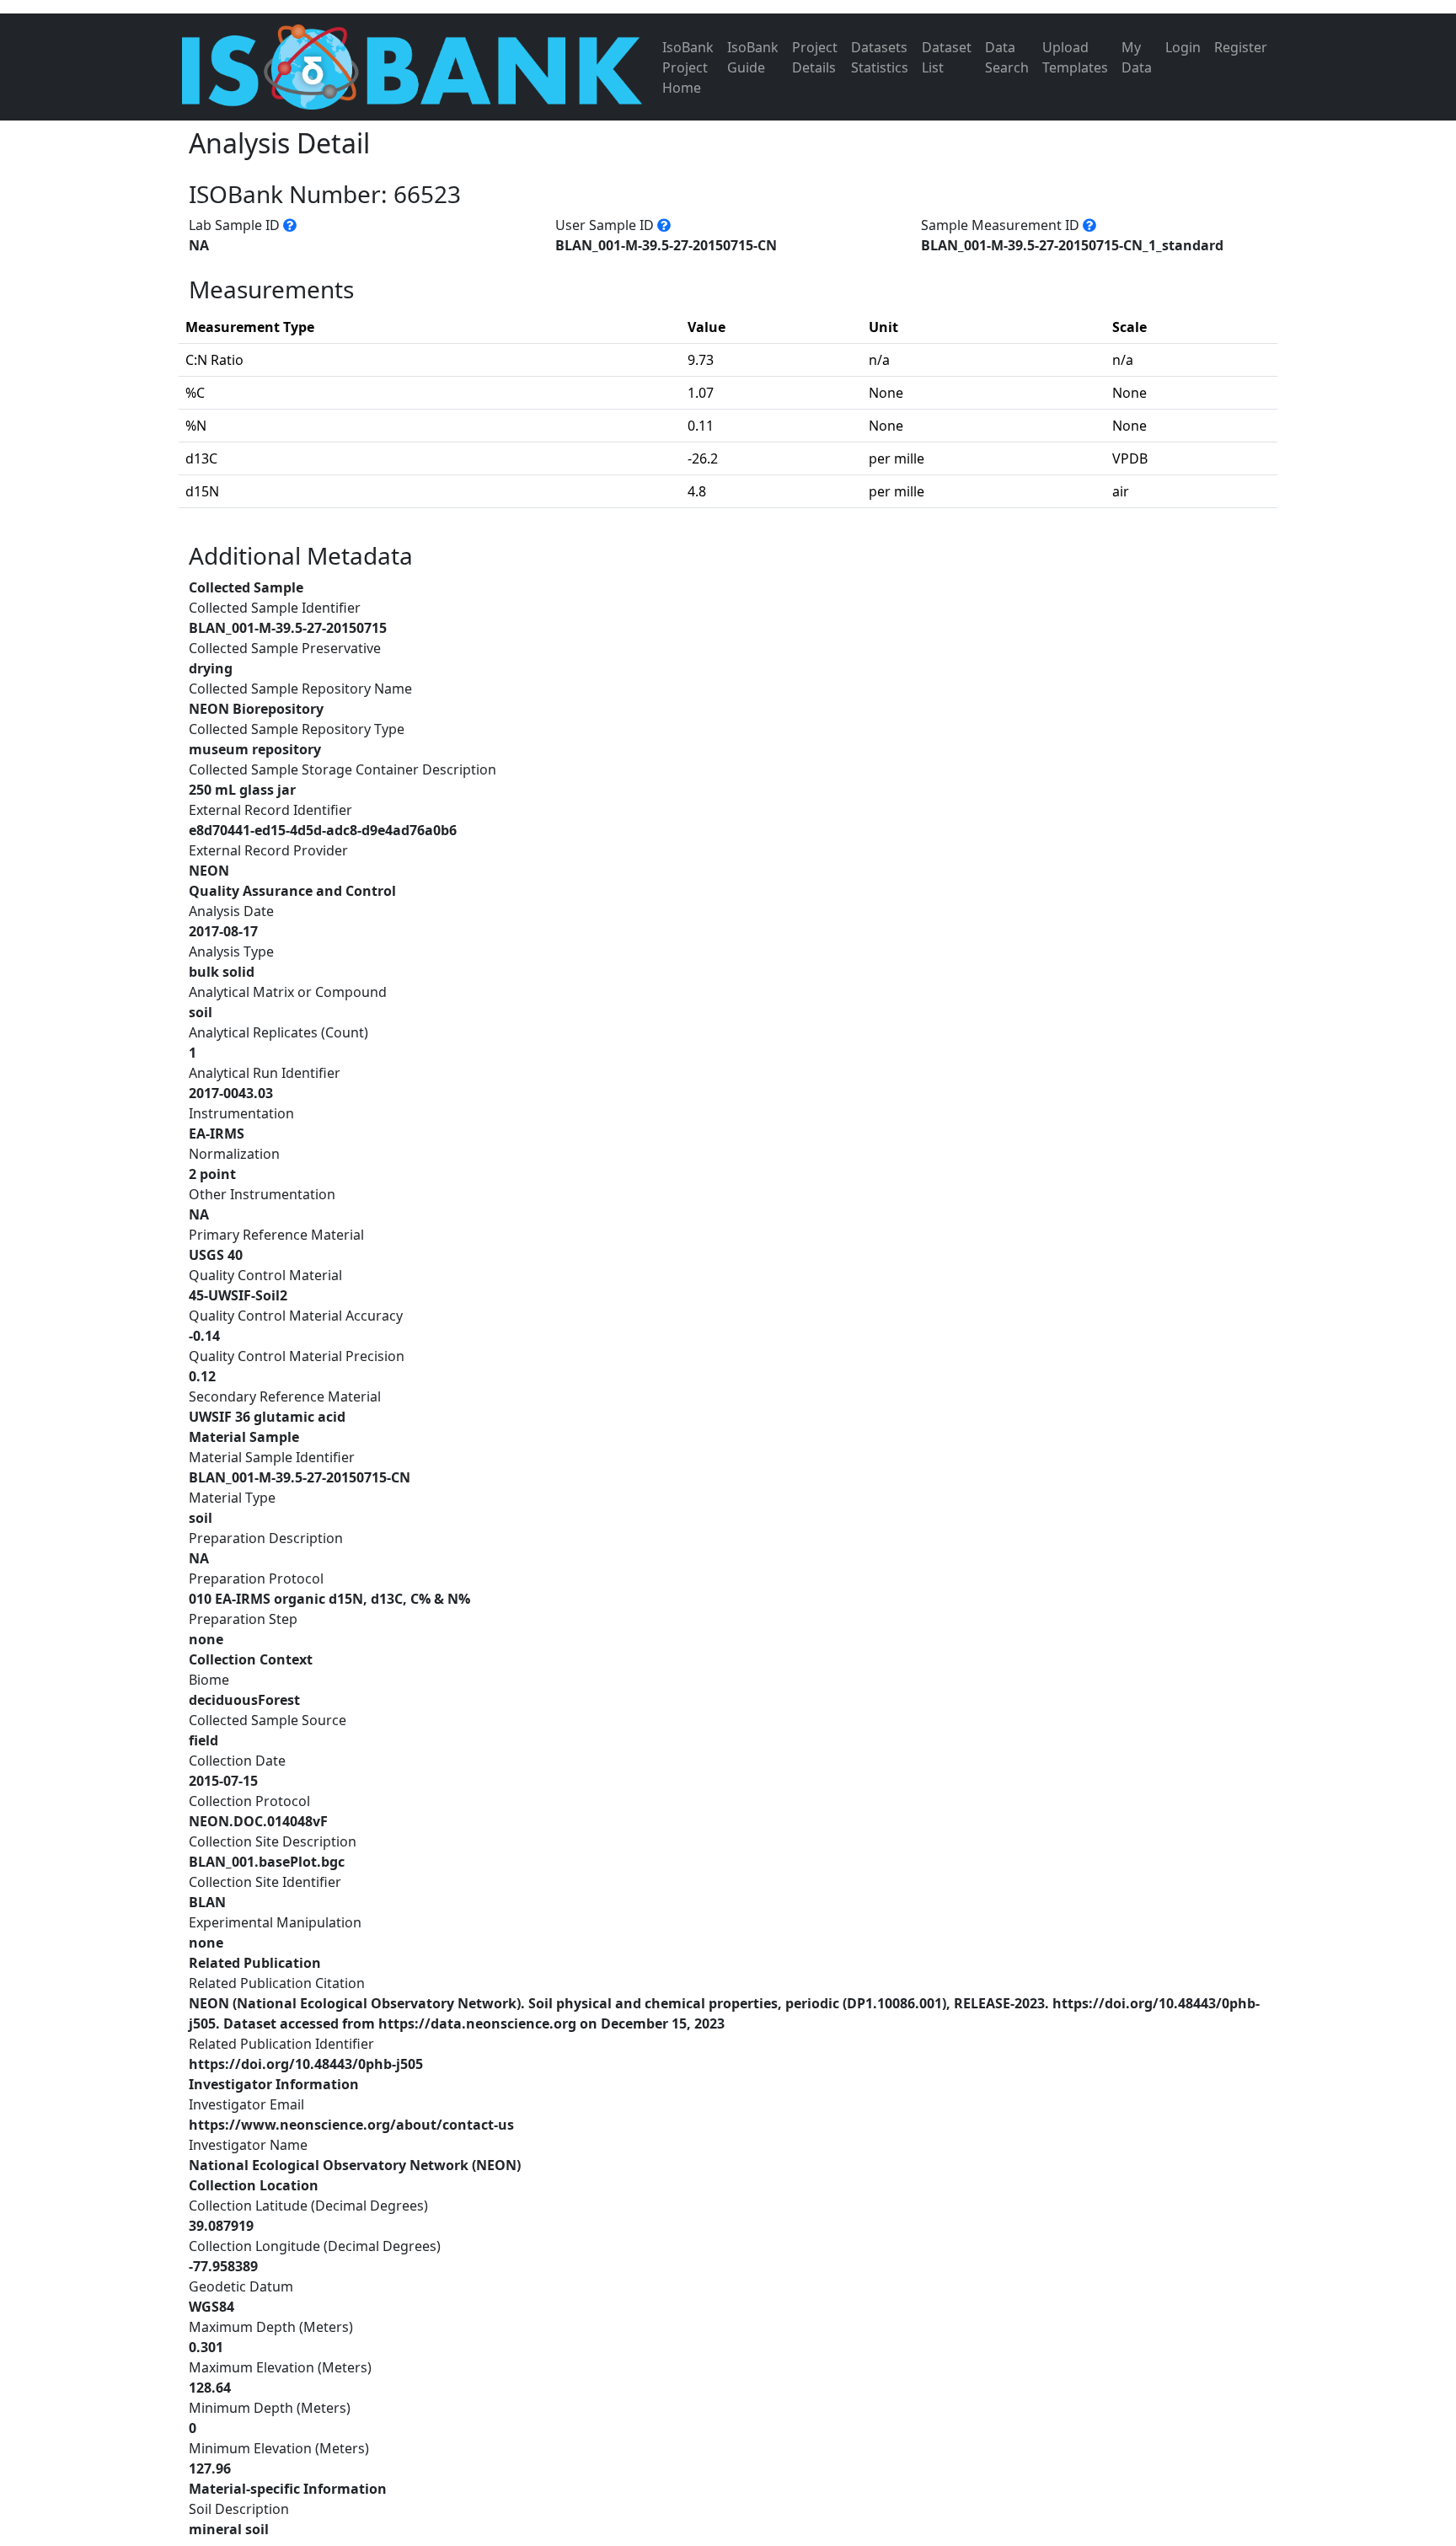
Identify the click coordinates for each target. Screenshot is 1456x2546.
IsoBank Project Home (688, 67)
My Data (1137, 57)
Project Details (815, 57)
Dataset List (947, 57)
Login (1183, 47)
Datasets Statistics (880, 57)
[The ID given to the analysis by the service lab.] (290, 225)
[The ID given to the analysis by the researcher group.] (664, 225)
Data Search (1007, 57)
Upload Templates (1075, 57)
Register (1241, 47)
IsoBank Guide (753, 57)
